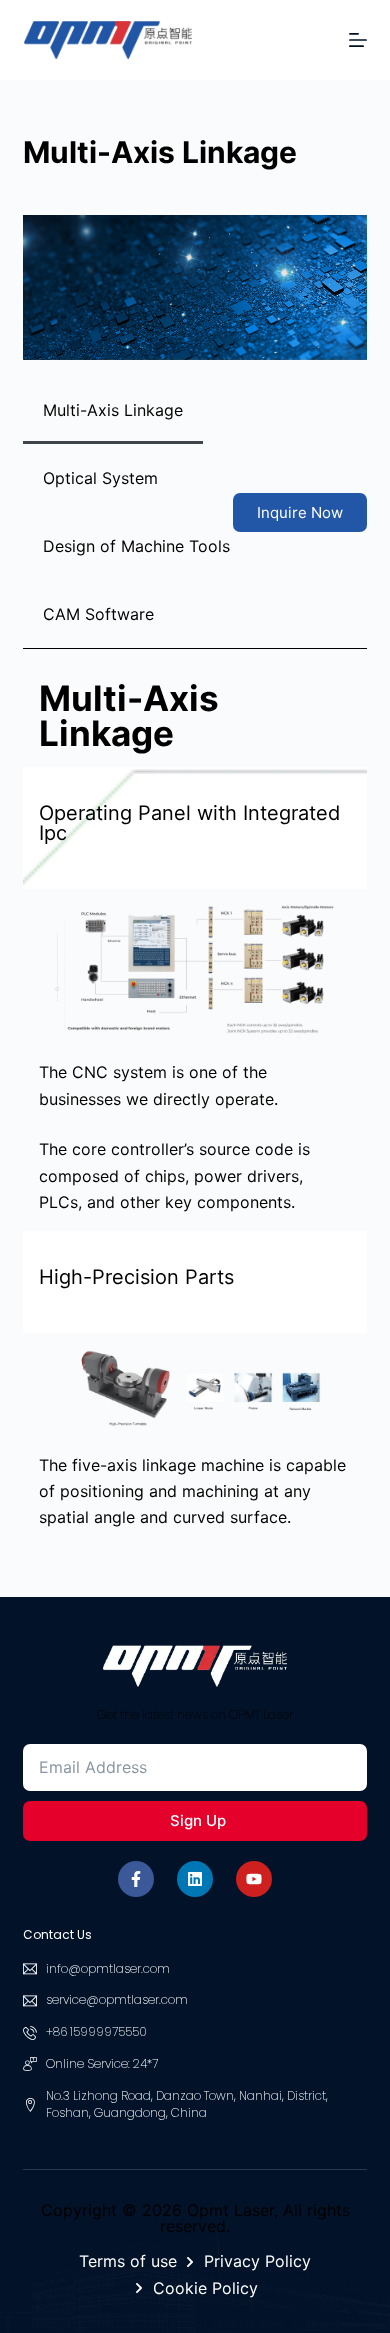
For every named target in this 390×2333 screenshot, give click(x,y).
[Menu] (358, 40)
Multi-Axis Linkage (113, 410)
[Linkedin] (195, 1879)
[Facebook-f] (136, 1879)
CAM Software (98, 614)
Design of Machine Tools (136, 546)
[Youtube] (254, 1879)
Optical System (100, 478)
